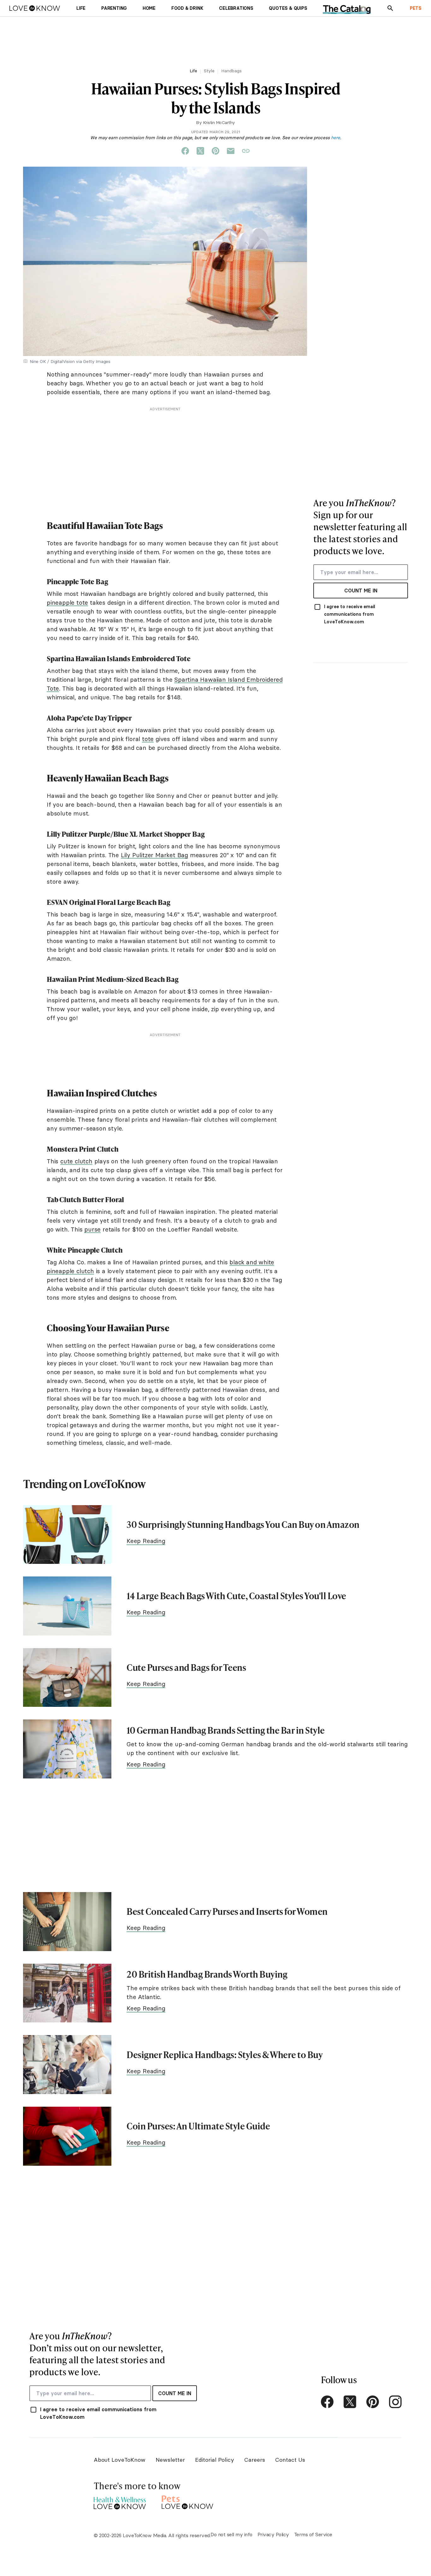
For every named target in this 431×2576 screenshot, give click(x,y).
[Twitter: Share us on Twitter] (200, 151)
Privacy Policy (273, 2534)
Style (209, 71)
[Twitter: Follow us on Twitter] (350, 2402)
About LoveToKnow (120, 2460)
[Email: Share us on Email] (231, 151)
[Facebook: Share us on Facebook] (185, 151)
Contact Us (290, 2460)
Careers (255, 2460)
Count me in (361, 591)
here (336, 138)
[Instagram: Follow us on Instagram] (395, 2402)
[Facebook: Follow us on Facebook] (327, 2402)
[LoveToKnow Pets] (188, 2501)
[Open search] (390, 8)
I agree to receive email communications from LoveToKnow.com (350, 614)
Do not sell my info (231, 2534)
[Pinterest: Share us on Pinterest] (215, 151)
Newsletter (170, 2460)
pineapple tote (67, 602)
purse (92, 1229)
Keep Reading (146, 1541)
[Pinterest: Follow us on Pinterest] (373, 2402)
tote (148, 739)
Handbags (231, 71)
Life (193, 71)
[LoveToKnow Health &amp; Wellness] (120, 2501)
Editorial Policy (215, 2460)
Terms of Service (313, 2534)
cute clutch (76, 1161)
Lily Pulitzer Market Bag (154, 855)
